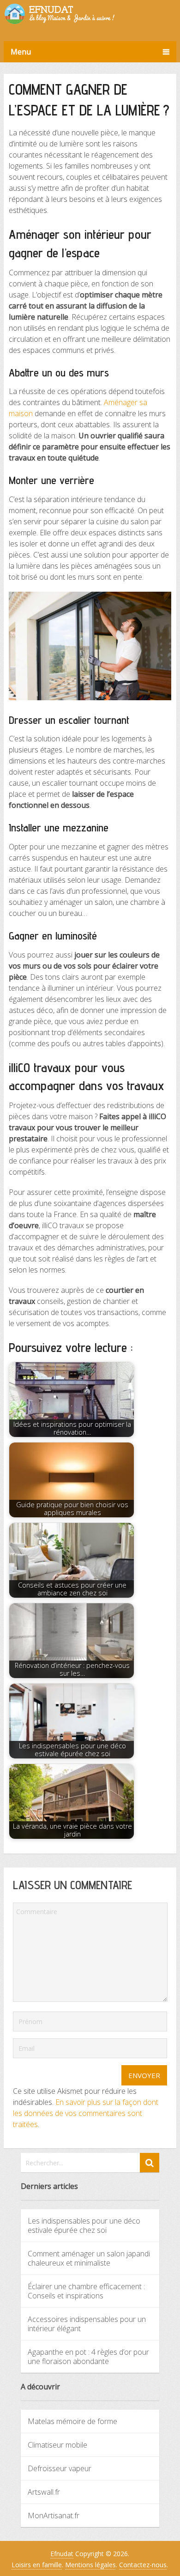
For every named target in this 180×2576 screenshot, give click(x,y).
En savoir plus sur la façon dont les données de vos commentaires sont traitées (86, 2113)
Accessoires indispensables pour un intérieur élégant (87, 2324)
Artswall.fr (44, 2492)
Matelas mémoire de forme (72, 2421)
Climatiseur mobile (57, 2445)
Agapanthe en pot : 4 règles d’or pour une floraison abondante (88, 2357)
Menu (21, 52)
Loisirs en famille (37, 2565)
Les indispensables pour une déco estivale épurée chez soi (84, 2225)
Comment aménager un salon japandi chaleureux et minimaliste (89, 2258)
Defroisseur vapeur (60, 2468)
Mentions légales (90, 2565)
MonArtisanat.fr (54, 2515)
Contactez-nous (143, 2565)
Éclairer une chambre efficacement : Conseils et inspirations (86, 2291)
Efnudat (62, 2554)
